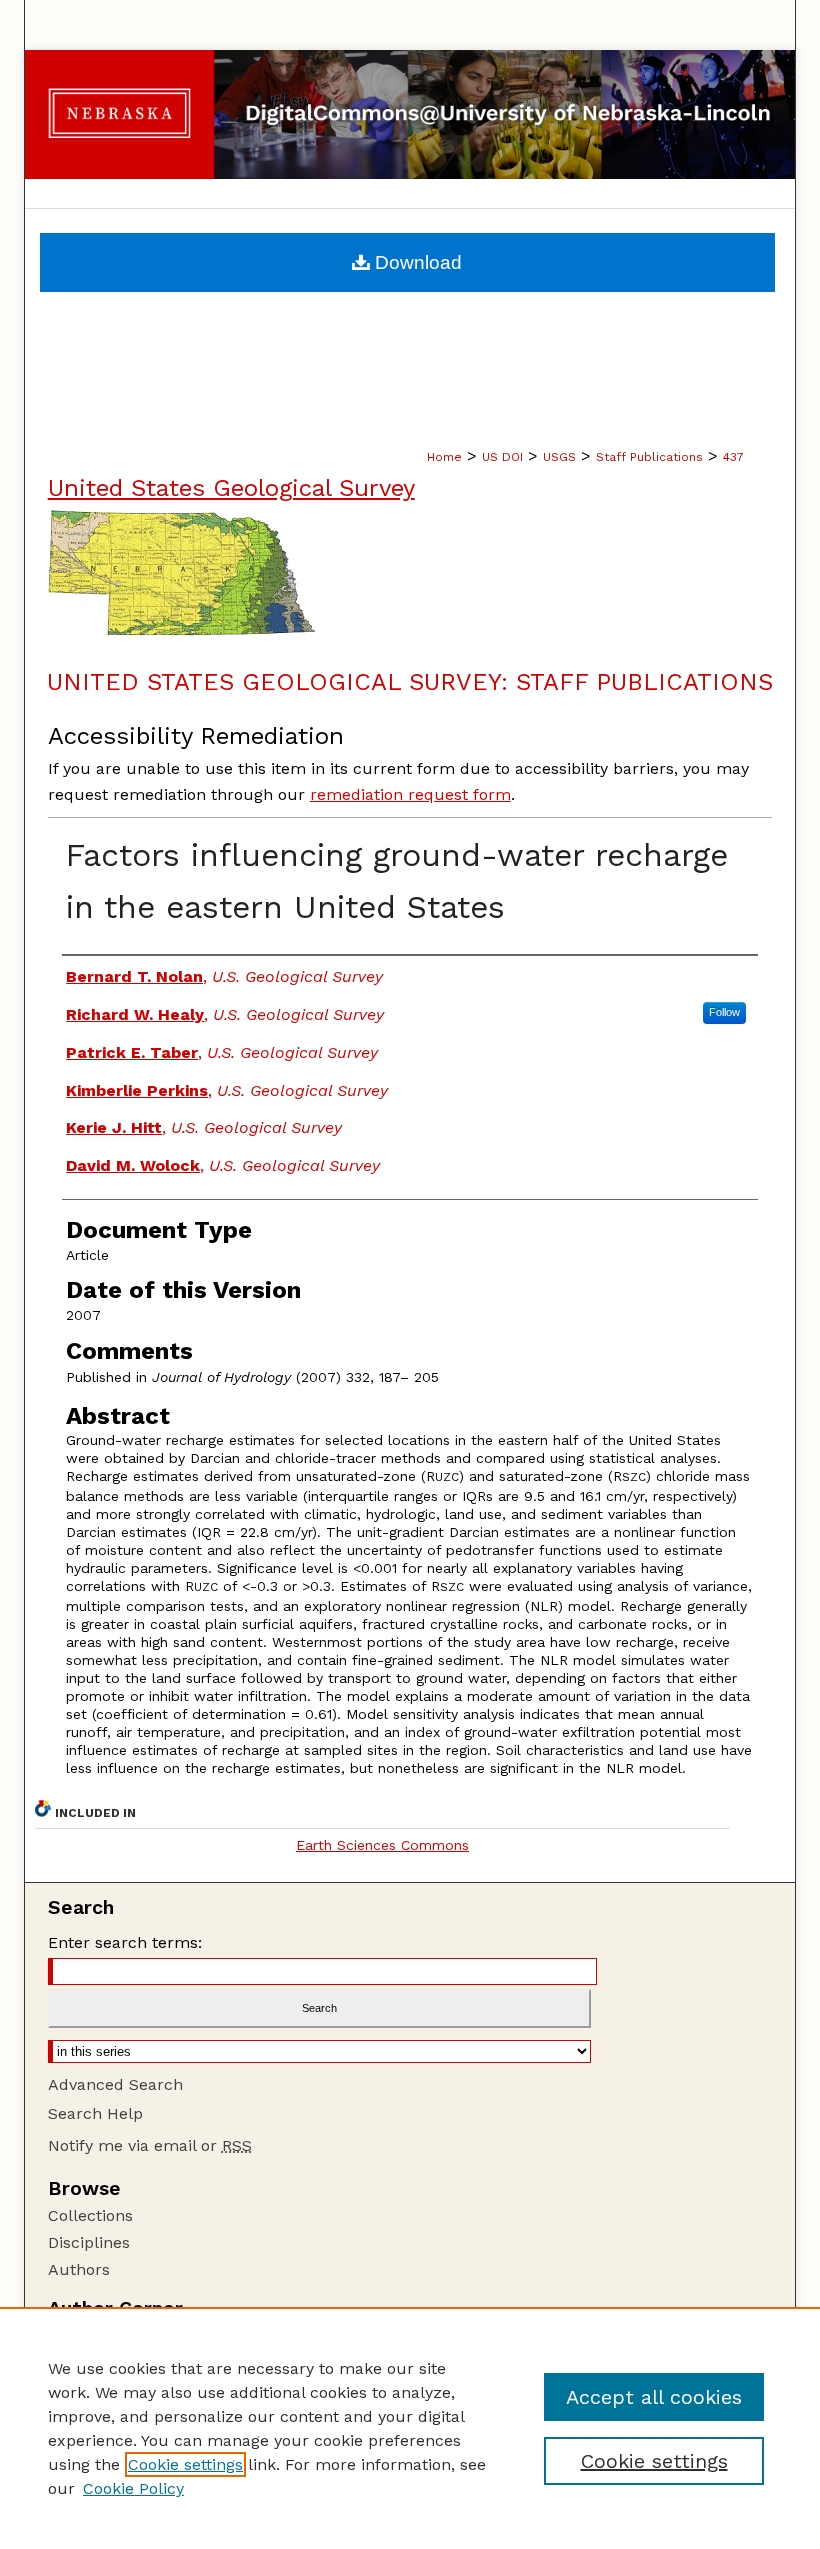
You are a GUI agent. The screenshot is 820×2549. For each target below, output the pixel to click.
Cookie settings (185, 2464)
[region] (410, 2428)
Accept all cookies (654, 2397)
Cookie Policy (133, 2488)
